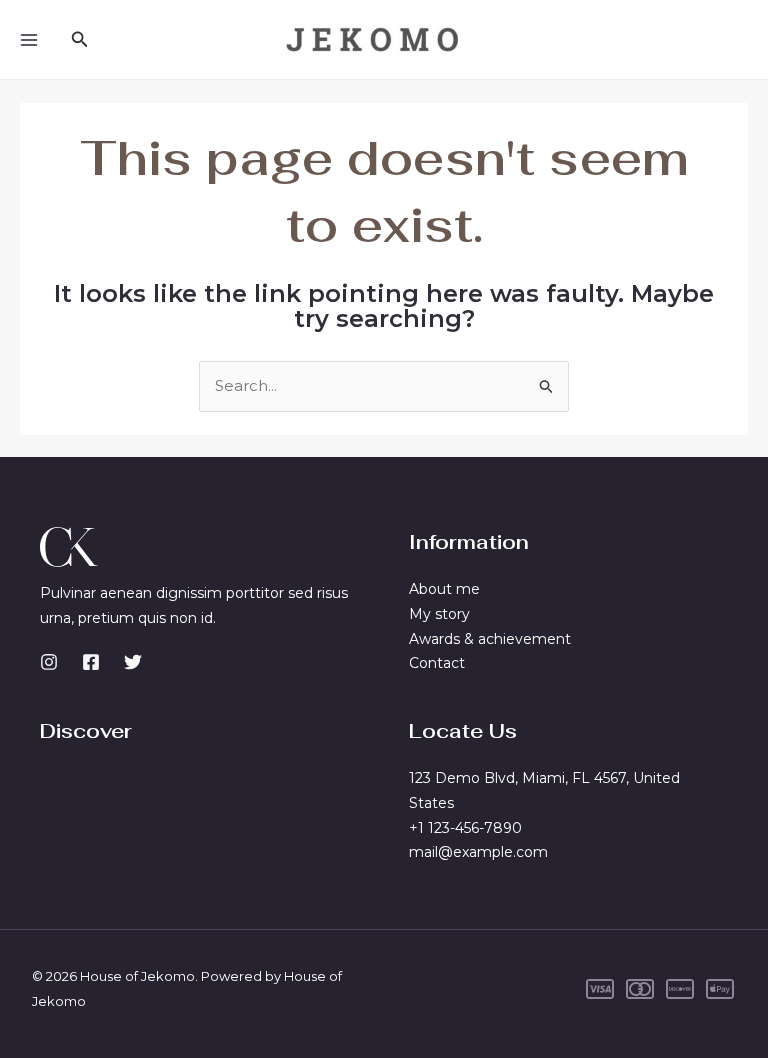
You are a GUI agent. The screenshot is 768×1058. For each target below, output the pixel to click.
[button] (80, 40)
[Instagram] (49, 662)
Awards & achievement (490, 639)
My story (439, 614)
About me (444, 589)
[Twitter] (133, 662)
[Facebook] (91, 662)
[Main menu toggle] (29, 39)
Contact (437, 663)
